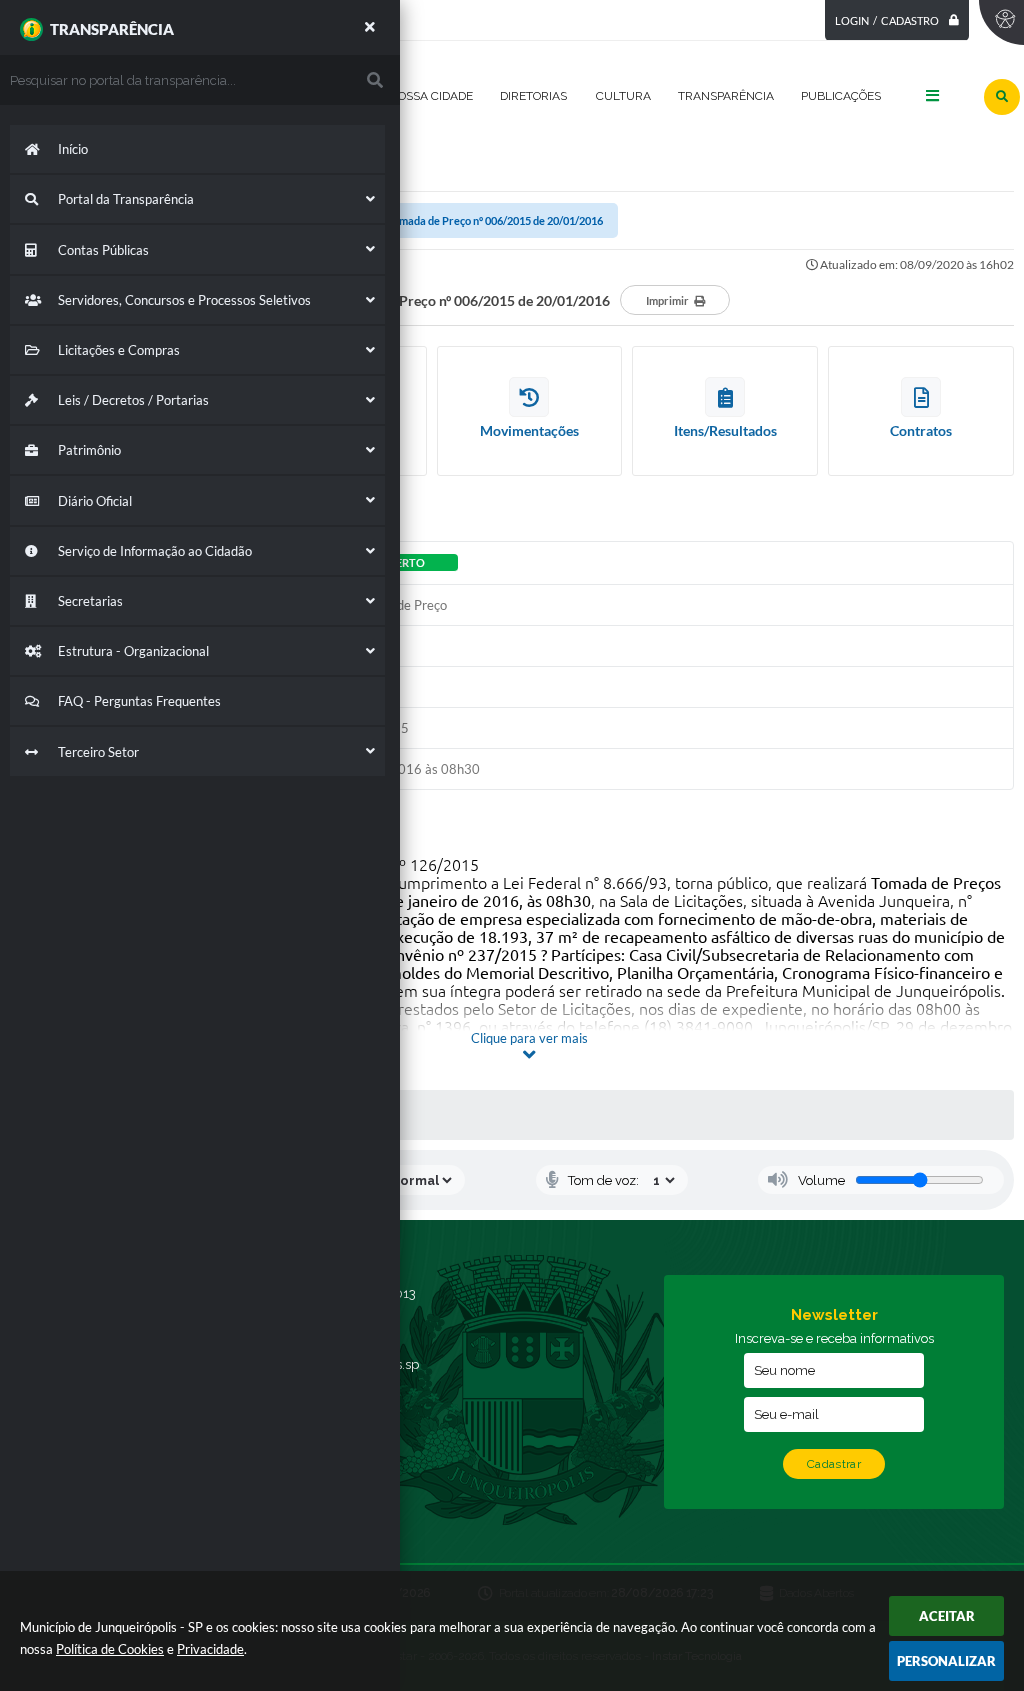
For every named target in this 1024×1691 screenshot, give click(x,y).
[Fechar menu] (370, 27)
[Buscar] (1002, 97)
